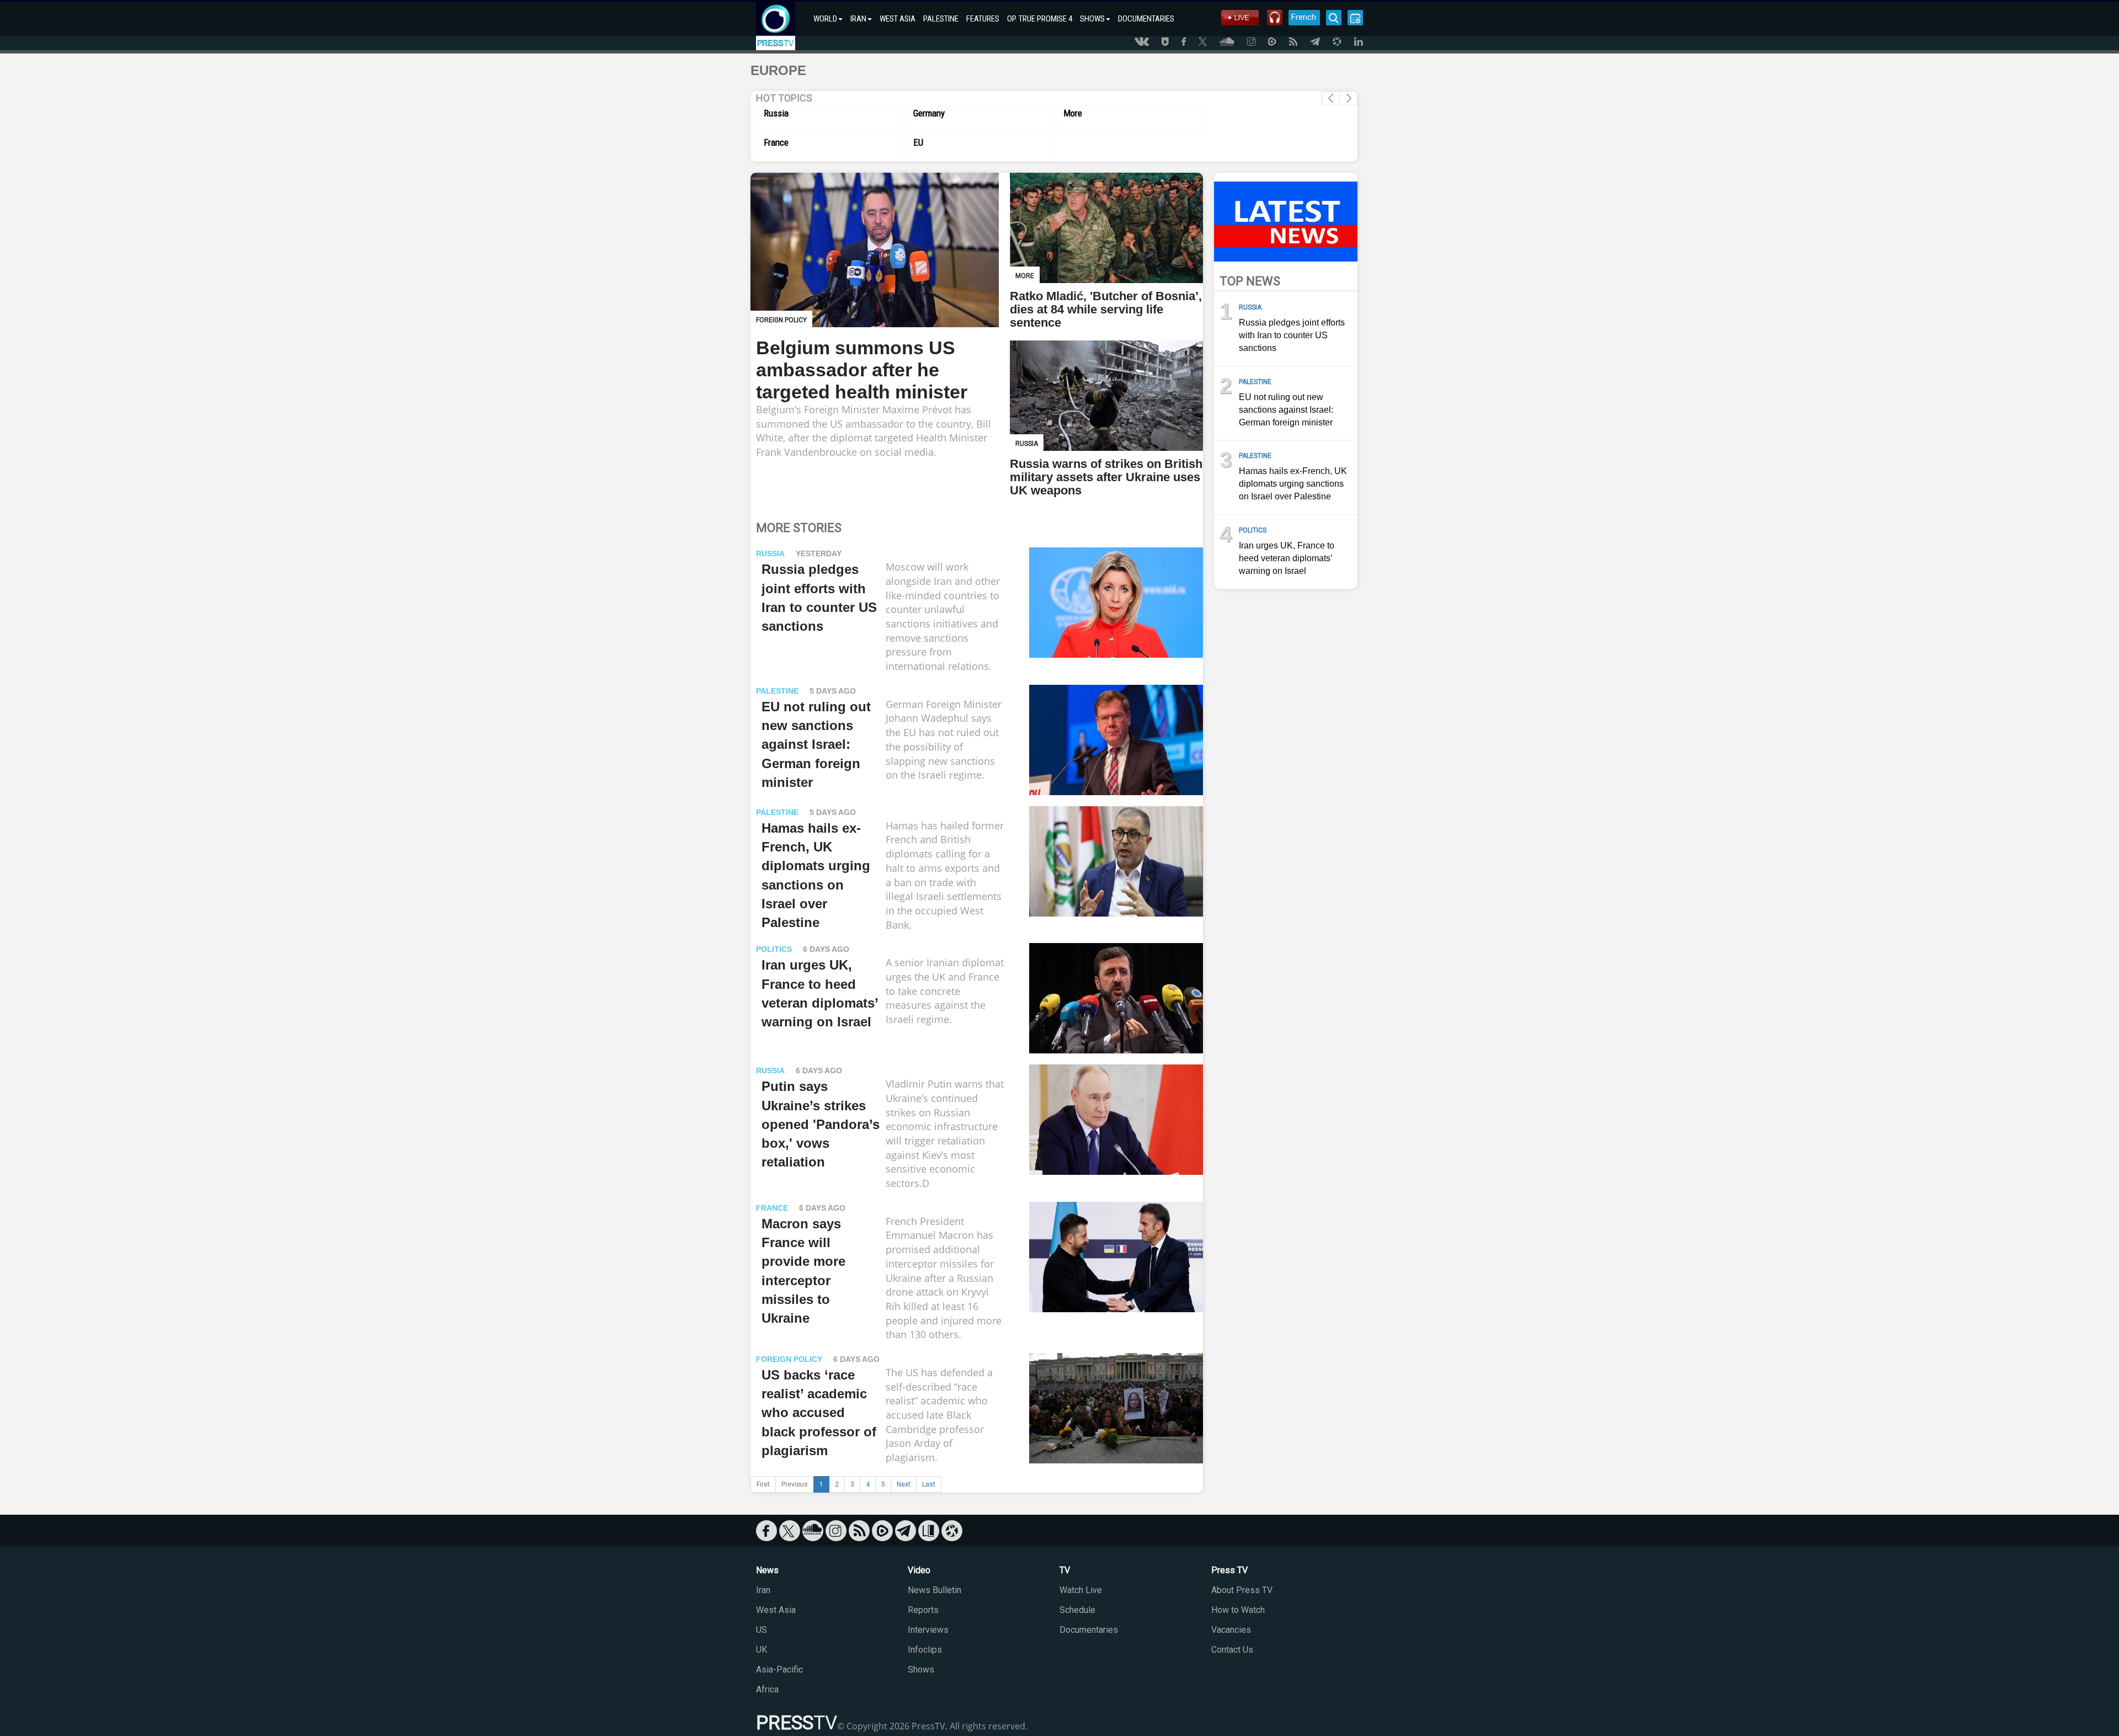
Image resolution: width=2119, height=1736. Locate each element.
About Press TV (1242, 1590)
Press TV (1229, 1570)
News (767, 1570)
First (763, 1484)
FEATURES (983, 19)
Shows (921, 1670)
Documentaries (1089, 1630)
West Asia (776, 1610)
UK (762, 1650)
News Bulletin (935, 1590)
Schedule (1077, 1610)
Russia (776, 113)
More (1073, 113)
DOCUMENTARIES (1146, 19)
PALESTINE (941, 19)
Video (919, 1570)
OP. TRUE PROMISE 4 (1040, 19)
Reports (923, 1610)
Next (904, 1484)
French (1304, 17)
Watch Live (1081, 1590)
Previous (795, 1484)
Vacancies (1231, 1630)
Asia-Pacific (779, 1670)
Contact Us (1232, 1650)
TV (1065, 1570)
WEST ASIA (898, 19)
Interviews (928, 1630)
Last (929, 1484)
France (776, 142)
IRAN (858, 19)
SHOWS (1092, 19)
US (762, 1630)
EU (918, 142)
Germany (929, 113)
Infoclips (925, 1650)
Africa (767, 1689)
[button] (1348, 98)
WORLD (825, 19)
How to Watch (1238, 1610)
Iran (763, 1590)
